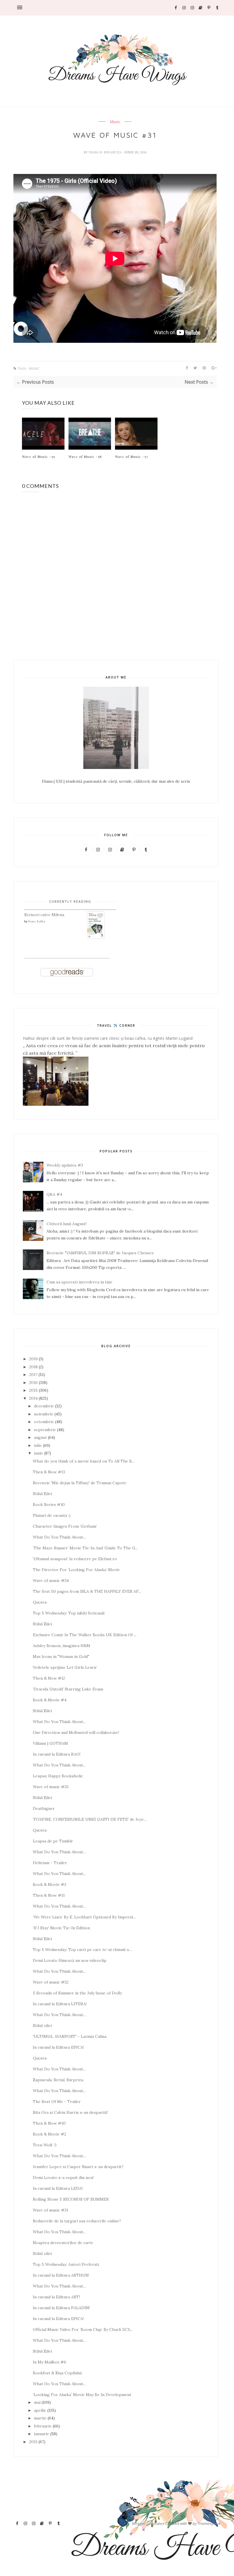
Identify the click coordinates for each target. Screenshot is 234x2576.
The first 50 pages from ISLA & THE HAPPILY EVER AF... (87, 1591)
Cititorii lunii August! (66, 1224)
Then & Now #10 (49, 2123)
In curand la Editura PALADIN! (61, 2308)
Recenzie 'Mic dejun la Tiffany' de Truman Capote (80, 1483)
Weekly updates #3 (65, 1165)
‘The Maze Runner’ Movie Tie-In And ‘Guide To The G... (85, 1548)
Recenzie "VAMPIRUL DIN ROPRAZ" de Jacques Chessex (100, 1253)
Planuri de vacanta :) (52, 1515)
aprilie (40, 2410)
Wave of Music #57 (132, 456)
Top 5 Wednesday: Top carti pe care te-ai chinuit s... (82, 1950)
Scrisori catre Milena (44, 915)
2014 (33, 1398)
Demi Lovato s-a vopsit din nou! (63, 2178)
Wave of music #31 (51, 2210)
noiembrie (44, 1414)
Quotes (40, 1602)
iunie (39, 1453)
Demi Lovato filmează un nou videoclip (70, 1960)
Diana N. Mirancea (105, 152)
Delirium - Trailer (50, 1863)
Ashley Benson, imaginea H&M (61, 1646)
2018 (33, 1367)
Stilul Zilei (42, 1494)
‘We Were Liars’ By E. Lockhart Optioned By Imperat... (84, 1917)
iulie (38, 1445)
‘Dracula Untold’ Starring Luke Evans (68, 1689)
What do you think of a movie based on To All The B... (84, 1461)
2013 (33, 2442)
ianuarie (42, 2434)
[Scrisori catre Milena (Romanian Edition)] (96, 938)
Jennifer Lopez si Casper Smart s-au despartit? (78, 2167)
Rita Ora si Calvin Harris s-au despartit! (70, 2112)
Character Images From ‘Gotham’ (65, 1526)
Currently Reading (70, 901)
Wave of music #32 (51, 1982)
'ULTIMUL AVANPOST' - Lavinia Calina (70, 2036)
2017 (33, 1375)
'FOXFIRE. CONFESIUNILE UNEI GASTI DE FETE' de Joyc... (90, 1819)
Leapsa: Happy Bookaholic (58, 1776)
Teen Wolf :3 (45, 2145)
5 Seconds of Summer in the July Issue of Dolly (77, 1993)
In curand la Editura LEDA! (58, 2188)
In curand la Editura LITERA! (60, 2004)
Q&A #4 (54, 1194)
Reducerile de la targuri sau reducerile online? (77, 2221)
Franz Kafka (37, 921)
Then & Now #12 (49, 1678)
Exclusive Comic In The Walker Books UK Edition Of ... (85, 1635)
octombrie (44, 1422)
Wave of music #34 (51, 1581)
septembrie (45, 1430)
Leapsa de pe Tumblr (53, 1841)
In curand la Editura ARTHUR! (61, 2275)
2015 (33, 1390)
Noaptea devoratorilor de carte (63, 2243)
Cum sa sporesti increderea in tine (79, 1282)
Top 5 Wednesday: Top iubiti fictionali (69, 1613)
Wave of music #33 (51, 1787)
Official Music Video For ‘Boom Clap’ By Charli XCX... (83, 2329)
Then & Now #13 (49, 1472)
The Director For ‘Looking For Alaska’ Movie (76, 1570)
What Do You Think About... (59, 1537)
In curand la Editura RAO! (57, 1754)
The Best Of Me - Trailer (57, 2102)
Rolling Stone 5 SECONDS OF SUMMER (71, 2199)
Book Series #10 (49, 1505)
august (40, 1437)
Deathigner (44, 1808)
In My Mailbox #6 (50, 2362)
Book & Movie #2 (50, 2134)
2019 (33, 1359)
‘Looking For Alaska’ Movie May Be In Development (82, 2395)
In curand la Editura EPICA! (58, 2047)
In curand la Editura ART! (56, 2297)
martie (40, 2418)
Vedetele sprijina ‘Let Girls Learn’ (65, 1667)
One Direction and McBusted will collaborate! (76, 1732)
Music (115, 122)
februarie (43, 2426)
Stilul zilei (42, 2026)
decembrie (44, 1406)
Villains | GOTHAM (50, 1743)
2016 (33, 1383)
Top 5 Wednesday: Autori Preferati (66, 2264)
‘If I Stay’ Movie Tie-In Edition (61, 1928)
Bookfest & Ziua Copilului (57, 2373)
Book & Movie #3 (50, 1884)
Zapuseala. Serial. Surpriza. (58, 2080)
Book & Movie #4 (50, 1700)
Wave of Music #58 (85, 456)
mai (37, 2402)
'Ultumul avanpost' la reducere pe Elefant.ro (75, 1559)
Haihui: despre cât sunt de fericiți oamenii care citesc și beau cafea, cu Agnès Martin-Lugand (108, 1038)
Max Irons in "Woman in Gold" (61, 1656)
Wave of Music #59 (39, 456)
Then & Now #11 (49, 1895)
